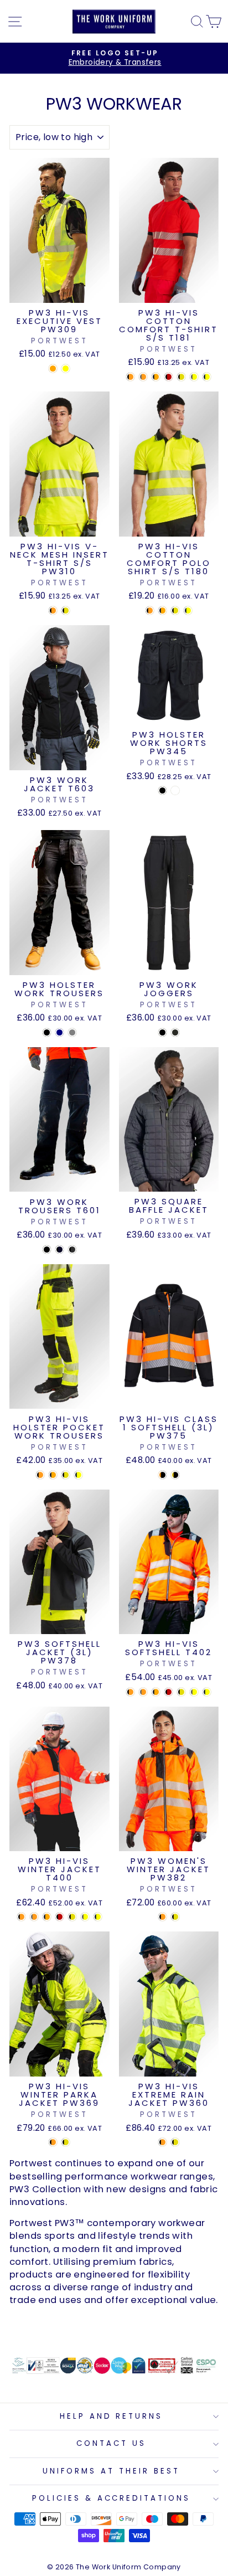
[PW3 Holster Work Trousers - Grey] (72, 1032)
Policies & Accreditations (111, 2498)
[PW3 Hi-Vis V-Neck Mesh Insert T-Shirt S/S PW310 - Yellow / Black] (66, 610)
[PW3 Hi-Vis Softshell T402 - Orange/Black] (130, 1692)
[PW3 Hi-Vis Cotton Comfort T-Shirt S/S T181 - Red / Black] (169, 377)
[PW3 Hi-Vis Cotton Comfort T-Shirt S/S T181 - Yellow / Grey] (194, 377)
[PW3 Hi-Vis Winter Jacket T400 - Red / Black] (59, 1917)
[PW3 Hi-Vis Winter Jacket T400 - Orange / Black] (21, 1917)
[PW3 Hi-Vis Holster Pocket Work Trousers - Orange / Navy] (53, 1475)
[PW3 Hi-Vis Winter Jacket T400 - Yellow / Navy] (98, 1917)
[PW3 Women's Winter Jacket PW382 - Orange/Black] (162, 1917)
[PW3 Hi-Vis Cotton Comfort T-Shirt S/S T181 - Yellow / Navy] (207, 377)
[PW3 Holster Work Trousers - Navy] (59, 1032)
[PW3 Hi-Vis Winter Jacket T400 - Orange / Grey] (34, 1917)
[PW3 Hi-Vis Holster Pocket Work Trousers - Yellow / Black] (66, 1475)
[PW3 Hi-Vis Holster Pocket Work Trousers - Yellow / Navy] (78, 1475)
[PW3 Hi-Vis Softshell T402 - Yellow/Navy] (207, 1692)
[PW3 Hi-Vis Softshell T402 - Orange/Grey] (143, 1692)
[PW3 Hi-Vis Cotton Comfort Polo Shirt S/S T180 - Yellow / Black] (175, 610)
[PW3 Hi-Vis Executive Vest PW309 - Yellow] (66, 369)
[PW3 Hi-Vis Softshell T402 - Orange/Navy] (156, 1692)
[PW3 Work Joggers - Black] (162, 1032)
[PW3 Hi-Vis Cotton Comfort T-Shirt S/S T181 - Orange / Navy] (156, 377)
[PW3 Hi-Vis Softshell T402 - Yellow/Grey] (194, 1692)
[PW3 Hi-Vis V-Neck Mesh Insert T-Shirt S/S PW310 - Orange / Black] (53, 610)
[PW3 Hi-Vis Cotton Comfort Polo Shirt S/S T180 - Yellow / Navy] (188, 610)
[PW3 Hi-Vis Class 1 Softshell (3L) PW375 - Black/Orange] (162, 1475)
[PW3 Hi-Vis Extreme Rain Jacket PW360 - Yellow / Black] (175, 2142)
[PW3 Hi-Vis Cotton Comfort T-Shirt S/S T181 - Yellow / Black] (181, 377)
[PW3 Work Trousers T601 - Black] (47, 1250)
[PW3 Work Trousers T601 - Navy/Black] (59, 1250)
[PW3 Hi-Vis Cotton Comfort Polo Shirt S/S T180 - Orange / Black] (150, 610)
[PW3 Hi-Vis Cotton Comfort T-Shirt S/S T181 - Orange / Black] (130, 377)
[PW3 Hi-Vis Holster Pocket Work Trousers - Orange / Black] (40, 1475)
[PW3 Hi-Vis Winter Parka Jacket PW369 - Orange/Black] (53, 2142)
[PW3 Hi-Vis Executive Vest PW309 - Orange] (53, 369)
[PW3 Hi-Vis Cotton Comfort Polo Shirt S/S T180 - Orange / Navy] (162, 610)
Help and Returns (112, 2416)
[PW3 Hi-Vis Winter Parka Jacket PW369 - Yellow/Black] (66, 2142)
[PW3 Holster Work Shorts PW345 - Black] (162, 790)
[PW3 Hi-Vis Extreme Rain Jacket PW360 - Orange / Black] (162, 2142)
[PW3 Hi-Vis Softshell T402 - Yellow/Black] (181, 1692)
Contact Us (111, 2443)
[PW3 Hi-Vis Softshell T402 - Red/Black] (169, 1692)
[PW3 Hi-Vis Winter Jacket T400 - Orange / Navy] (47, 1917)
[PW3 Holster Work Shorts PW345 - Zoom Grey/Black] (175, 790)
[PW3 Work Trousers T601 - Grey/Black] (72, 1250)
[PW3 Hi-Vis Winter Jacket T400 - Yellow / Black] (72, 1917)
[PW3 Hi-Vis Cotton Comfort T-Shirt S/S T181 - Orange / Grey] (143, 377)
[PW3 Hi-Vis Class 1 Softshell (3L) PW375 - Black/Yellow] (175, 1475)
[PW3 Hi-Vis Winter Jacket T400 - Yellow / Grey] (85, 1917)
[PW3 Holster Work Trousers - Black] (47, 1032)
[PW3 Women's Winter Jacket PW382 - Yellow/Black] (175, 1917)
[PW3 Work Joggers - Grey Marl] (175, 1032)
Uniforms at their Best (111, 2471)
